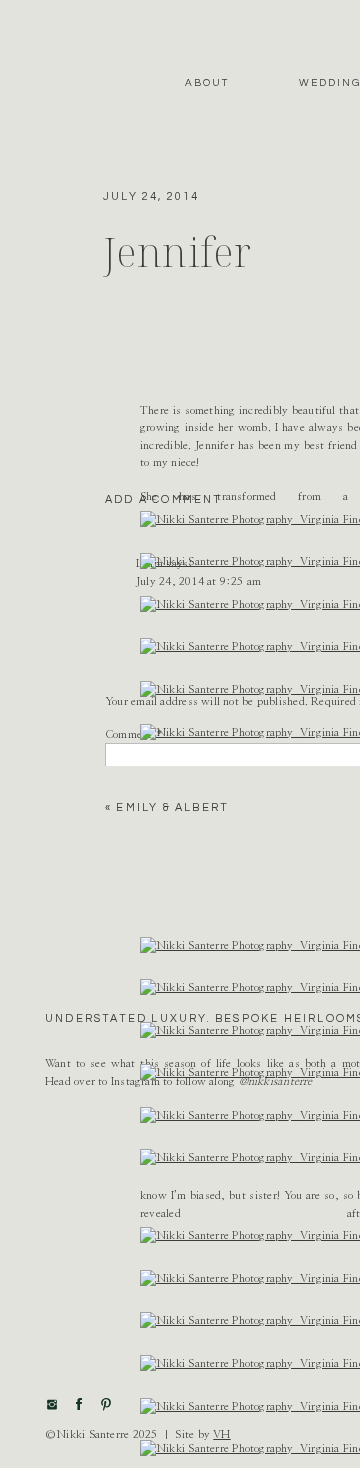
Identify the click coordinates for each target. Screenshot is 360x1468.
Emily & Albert (172, 807)
